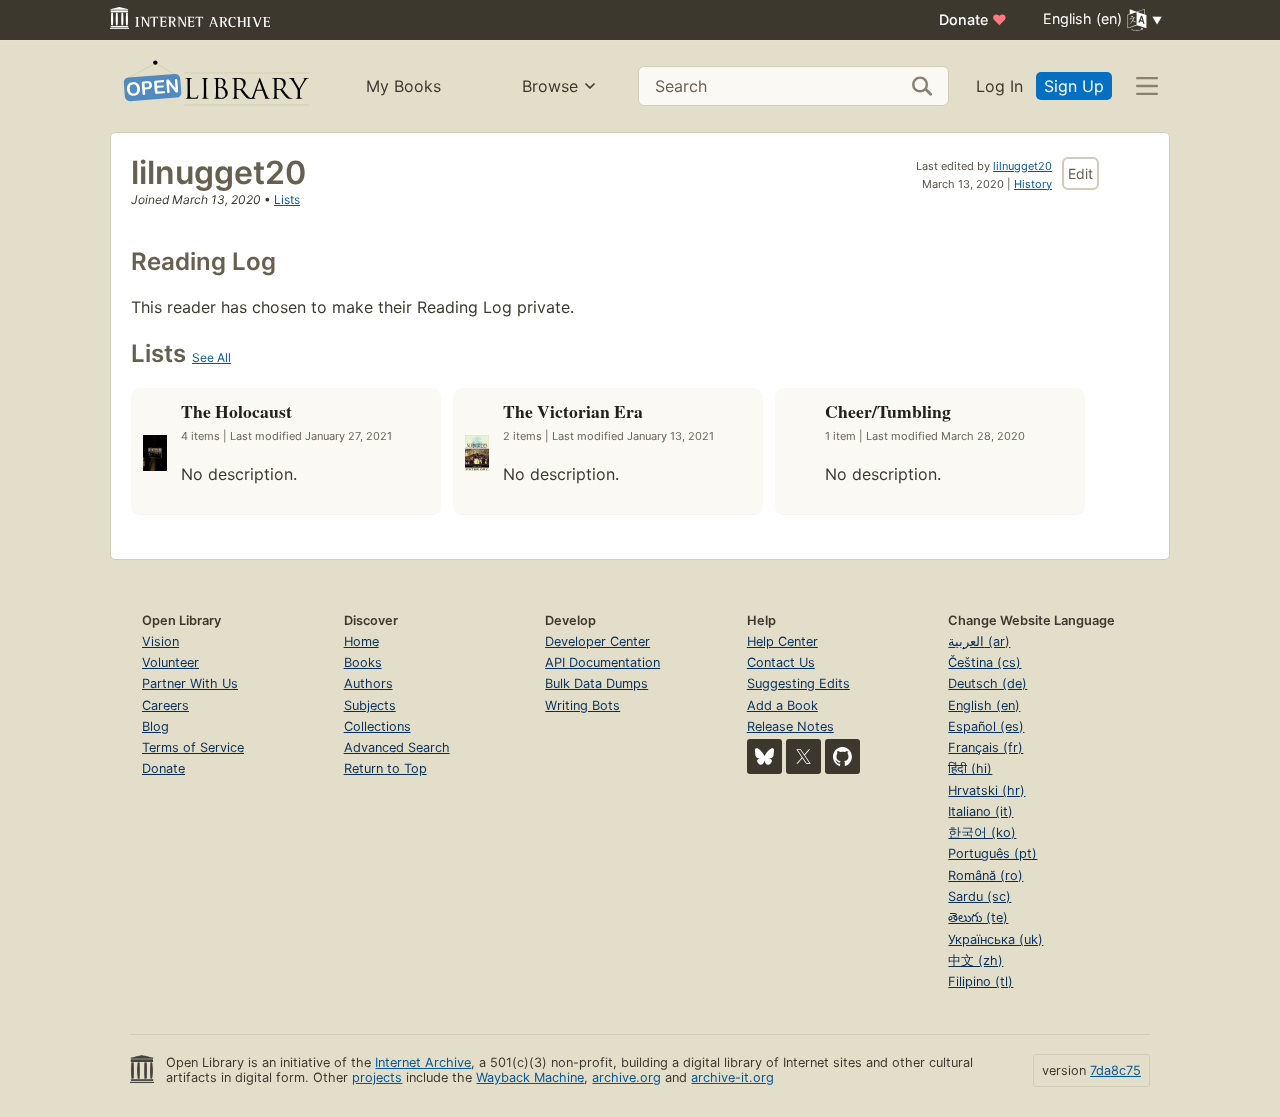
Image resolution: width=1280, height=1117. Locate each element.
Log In (999, 86)
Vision (160, 641)
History (1033, 184)
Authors (368, 683)
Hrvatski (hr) (986, 790)
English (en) (984, 705)
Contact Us (781, 662)
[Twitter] (803, 756)
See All (211, 357)
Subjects (370, 705)
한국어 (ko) (982, 832)
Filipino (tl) (980, 981)
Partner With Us (190, 683)
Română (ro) (985, 875)
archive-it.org (732, 1077)
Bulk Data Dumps (596, 683)
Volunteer (170, 662)
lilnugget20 (1022, 166)
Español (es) (986, 726)
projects (377, 1077)
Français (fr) (985, 747)
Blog (155, 726)
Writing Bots (582, 705)
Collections (377, 726)
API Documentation (602, 662)
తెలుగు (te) (978, 917)
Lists (287, 199)
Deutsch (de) (987, 683)
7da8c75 (1115, 1070)
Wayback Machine (530, 1077)
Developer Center (597, 641)
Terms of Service (193, 747)
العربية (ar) (979, 641)
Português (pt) (992, 853)
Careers (165, 705)
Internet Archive (423, 1062)
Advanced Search (397, 747)
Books (363, 662)
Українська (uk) (995, 939)
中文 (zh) (975, 960)
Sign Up (1074, 86)
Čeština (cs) (984, 662)
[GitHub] (842, 756)
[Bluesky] (764, 756)
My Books (403, 86)
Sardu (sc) (979, 896)
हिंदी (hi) (970, 768)
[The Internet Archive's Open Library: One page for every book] (214, 86)
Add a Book (782, 705)
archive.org (626, 1077)
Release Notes (790, 726)
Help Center (782, 641)
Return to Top (385, 768)
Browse (550, 86)
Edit (1080, 173)
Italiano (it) (980, 811)
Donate (973, 19)
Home (361, 641)
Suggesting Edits (798, 683)
